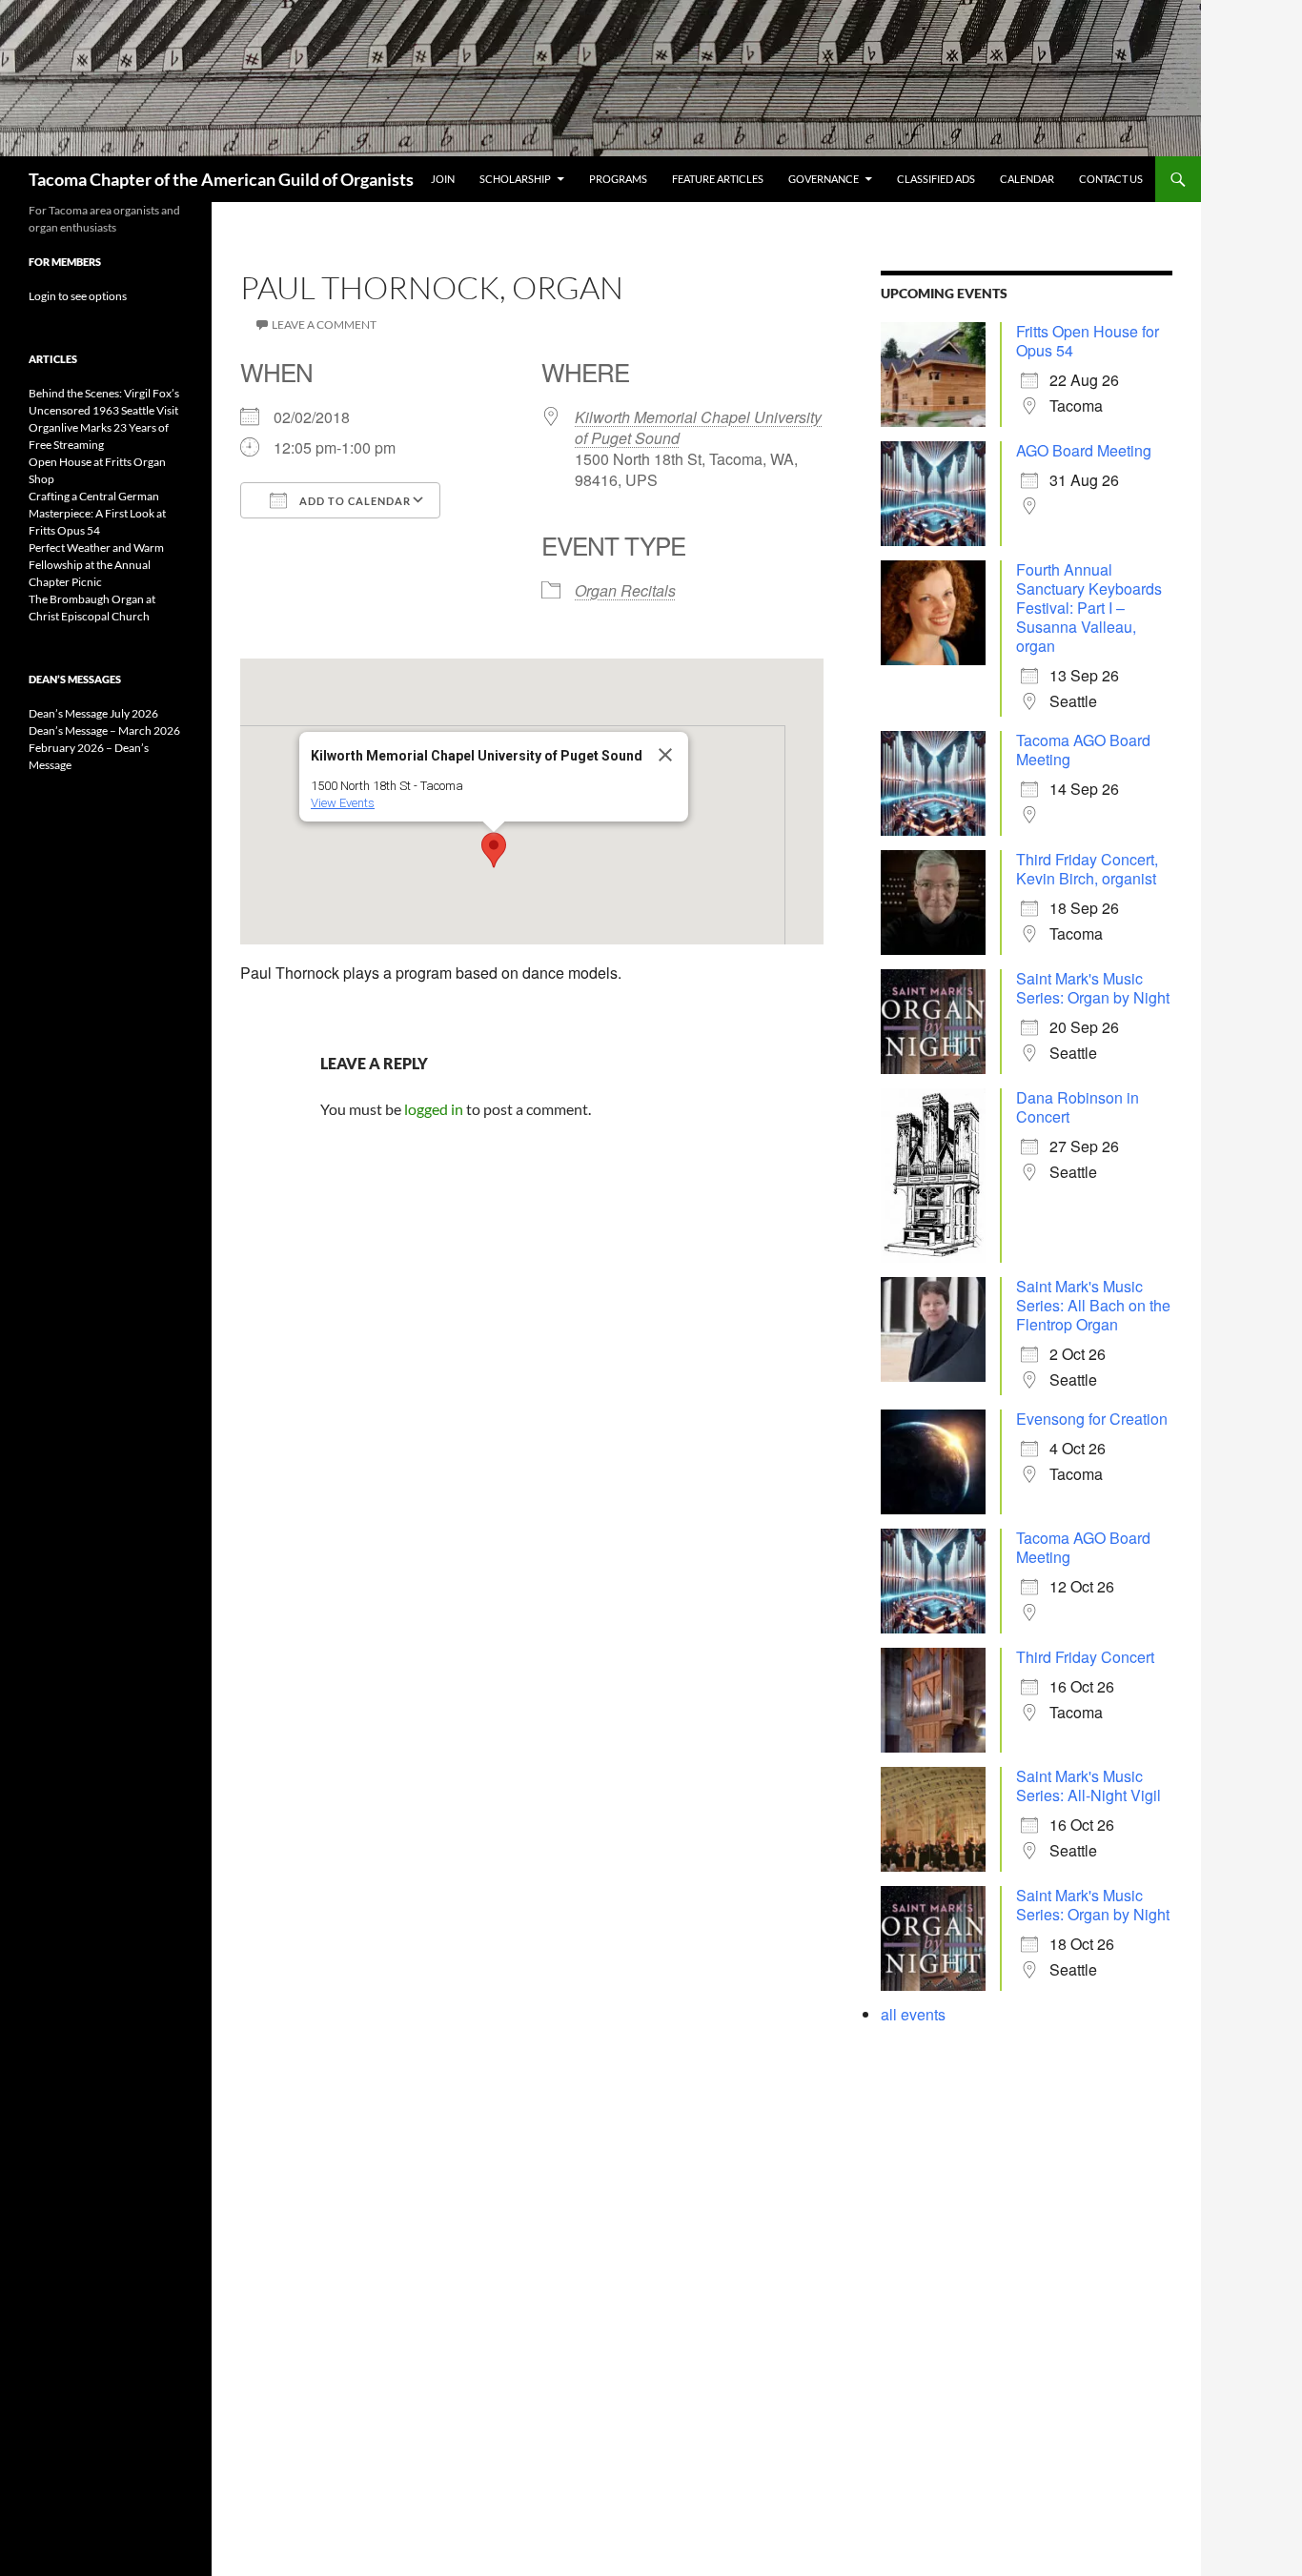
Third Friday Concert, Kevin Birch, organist (1087, 869)
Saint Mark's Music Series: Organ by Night (1093, 988)
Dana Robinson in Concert (1078, 1107)
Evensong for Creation (1092, 1419)
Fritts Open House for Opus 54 (1088, 341)
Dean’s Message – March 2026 (104, 730)
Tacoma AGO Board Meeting (1083, 750)
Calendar (1027, 179)
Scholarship (515, 179)
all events (913, 2014)
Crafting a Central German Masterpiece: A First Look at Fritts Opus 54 (97, 513)
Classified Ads (936, 179)
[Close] (665, 755)
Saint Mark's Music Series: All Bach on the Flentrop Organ (1093, 1305)
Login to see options (78, 296)
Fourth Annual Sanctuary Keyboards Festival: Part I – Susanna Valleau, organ (1089, 608)
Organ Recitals (625, 590)
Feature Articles (718, 179)
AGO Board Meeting (1084, 450)
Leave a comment (324, 325)
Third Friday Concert (1085, 1657)
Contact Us (1111, 179)
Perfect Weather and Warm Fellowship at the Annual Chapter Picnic (96, 565)
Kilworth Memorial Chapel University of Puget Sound (698, 427)
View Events (343, 803)
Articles (53, 359)
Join (443, 179)
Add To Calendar (354, 501)
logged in (434, 1109)
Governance (824, 179)
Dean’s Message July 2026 (93, 713)
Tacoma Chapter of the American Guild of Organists (221, 179)
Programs (618, 179)
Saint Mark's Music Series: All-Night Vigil (1088, 1785)
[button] (494, 850)
